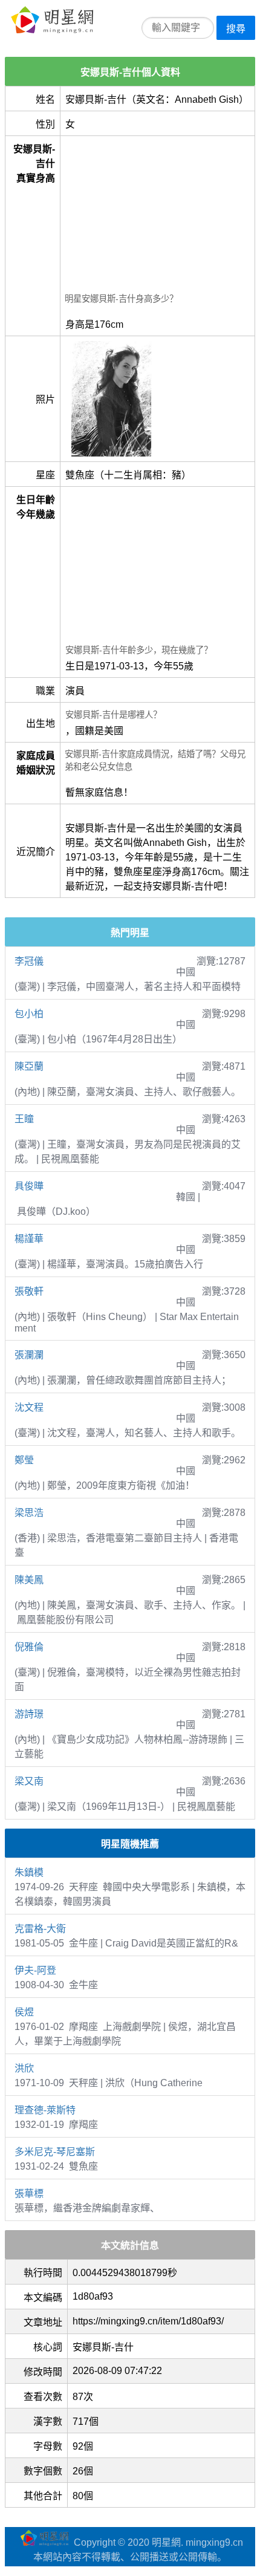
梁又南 (29, 1781)
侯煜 (24, 2012)
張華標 (29, 2194)
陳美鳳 (29, 1580)
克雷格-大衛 (40, 1929)
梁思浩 (29, 1513)
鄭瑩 (24, 1460)
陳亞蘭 (29, 1066)
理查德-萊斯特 (45, 2110)
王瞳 (24, 1119)
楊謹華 (29, 1239)
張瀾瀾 (29, 1355)
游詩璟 (29, 1714)
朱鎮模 (29, 1872)
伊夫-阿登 (35, 1970)
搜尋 (236, 29)
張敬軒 (29, 1291)
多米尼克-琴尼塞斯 (55, 2152)
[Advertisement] (158, 216)
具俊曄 (29, 1186)
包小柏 (29, 1014)
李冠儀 (29, 961)
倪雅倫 (29, 1647)
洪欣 (24, 2068)
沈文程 (29, 1407)
